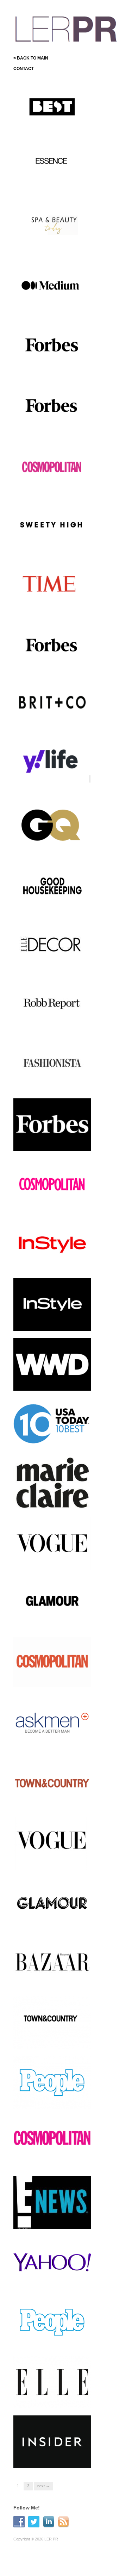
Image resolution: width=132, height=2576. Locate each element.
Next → (43, 2486)
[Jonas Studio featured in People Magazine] (52, 2322)
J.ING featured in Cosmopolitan (43, 2159)
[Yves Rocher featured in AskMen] (52, 1723)
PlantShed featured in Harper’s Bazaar (48, 1979)
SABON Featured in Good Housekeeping (52, 902)
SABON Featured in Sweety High (54, 543)
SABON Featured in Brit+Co (58, 725)
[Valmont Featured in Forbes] (52, 346)
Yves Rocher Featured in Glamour (51, 1620)
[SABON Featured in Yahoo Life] (52, 765)
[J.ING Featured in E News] (52, 2202)
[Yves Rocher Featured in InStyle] (52, 1244)
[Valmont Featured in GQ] (52, 825)
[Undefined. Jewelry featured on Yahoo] (52, 2262)
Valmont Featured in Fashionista (46, 1081)
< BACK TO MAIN (31, 58)
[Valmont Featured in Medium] (52, 286)
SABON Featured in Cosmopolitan (46, 483)
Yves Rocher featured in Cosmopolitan (50, 1680)
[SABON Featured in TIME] (52, 586)
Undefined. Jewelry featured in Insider (54, 2458)
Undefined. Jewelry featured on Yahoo (54, 2279)
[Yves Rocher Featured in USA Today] (52, 1424)
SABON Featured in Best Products (51, 124)
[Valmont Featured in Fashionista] (52, 1065)
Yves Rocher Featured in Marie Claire (51, 1501)
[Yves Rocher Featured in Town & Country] (52, 1783)
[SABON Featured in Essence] (52, 167)
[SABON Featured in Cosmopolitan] (52, 466)
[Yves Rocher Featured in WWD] (52, 1364)
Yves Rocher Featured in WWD (51, 1381)
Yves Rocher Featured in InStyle (51, 1261)
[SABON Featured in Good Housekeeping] (52, 885)
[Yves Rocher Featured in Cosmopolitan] (52, 1186)
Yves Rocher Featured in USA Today (51, 1441)
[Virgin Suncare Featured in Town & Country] (52, 2022)
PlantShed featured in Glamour (48, 1920)
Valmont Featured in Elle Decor (51, 962)
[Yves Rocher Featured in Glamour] (52, 1603)
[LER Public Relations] (66, 28)
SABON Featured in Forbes (58, 665)
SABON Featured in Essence (56, 186)
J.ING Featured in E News (59, 2222)
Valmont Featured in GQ (62, 845)
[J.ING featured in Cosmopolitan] (52, 2144)
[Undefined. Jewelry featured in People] (52, 2082)
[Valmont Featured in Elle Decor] (52, 945)
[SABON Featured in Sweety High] (52, 526)
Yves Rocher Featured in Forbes (51, 1141)
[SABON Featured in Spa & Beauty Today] (52, 226)
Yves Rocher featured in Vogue (50, 1560)
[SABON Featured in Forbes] (52, 645)
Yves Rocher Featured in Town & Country (51, 1800)
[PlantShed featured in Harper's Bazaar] (52, 1963)
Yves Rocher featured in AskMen (50, 1740)
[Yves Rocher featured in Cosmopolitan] (52, 1663)
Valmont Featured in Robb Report (52, 1022)
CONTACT (24, 69)
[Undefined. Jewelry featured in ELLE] (52, 2382)
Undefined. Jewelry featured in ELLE (54, 2399)
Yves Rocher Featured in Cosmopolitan (51, 1201)
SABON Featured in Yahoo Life (53, 782)
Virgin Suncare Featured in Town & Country (53, 2039)
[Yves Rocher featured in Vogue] (52, 1543)
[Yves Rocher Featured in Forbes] (52, 1124)
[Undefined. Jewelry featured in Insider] (52, 2441)
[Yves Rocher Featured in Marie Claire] (52, 1484)
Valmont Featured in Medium (57, 306)
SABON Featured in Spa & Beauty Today (53, 243)
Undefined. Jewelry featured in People (54, 2099)
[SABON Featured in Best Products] (52, 107)
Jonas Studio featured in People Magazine (51, 2339)
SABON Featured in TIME (60, 606)
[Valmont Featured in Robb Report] (52, 1005)
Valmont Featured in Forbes (58, 366)
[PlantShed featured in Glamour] (52, 1903)
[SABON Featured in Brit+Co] (52, 705)
